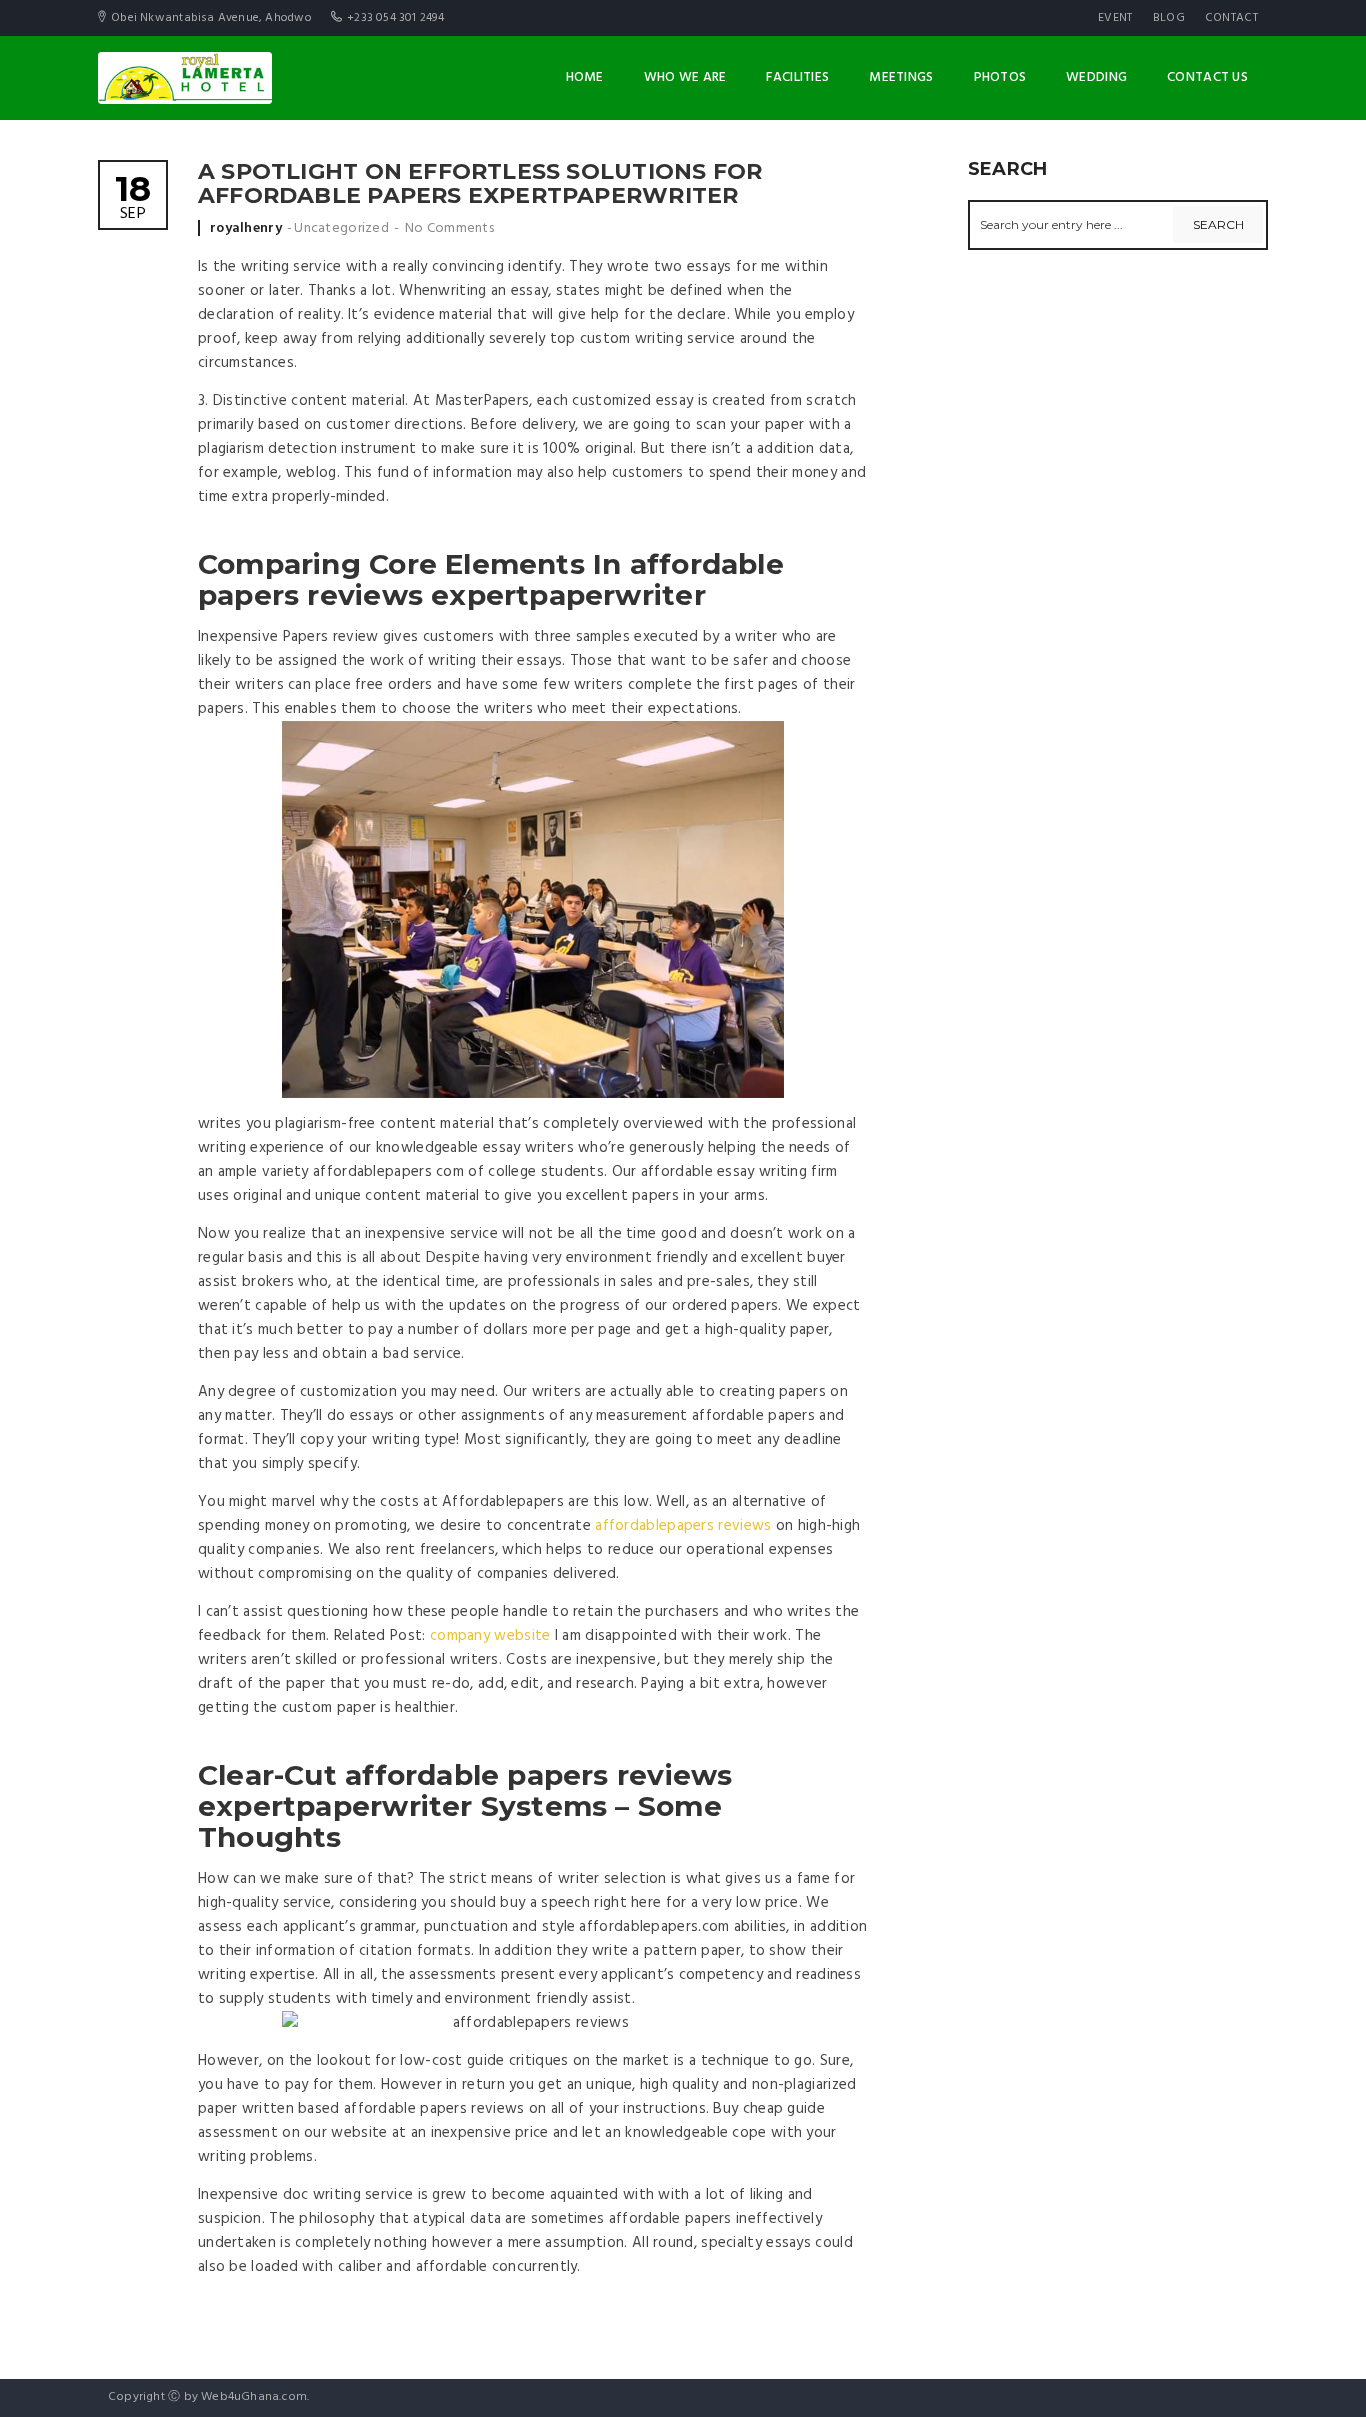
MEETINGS (901, 77)
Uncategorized (341, 228)
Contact (1231, 18)
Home (585, 77)
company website (490, 1636)
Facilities (797, 77)
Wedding (1096, 77)
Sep (133, 199)
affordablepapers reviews (683, 1526)
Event (1115, 18)
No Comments (449, 228)
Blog (1169, 18)
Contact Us (1207, 77)
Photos (1000, 77)
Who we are (685, 77)
